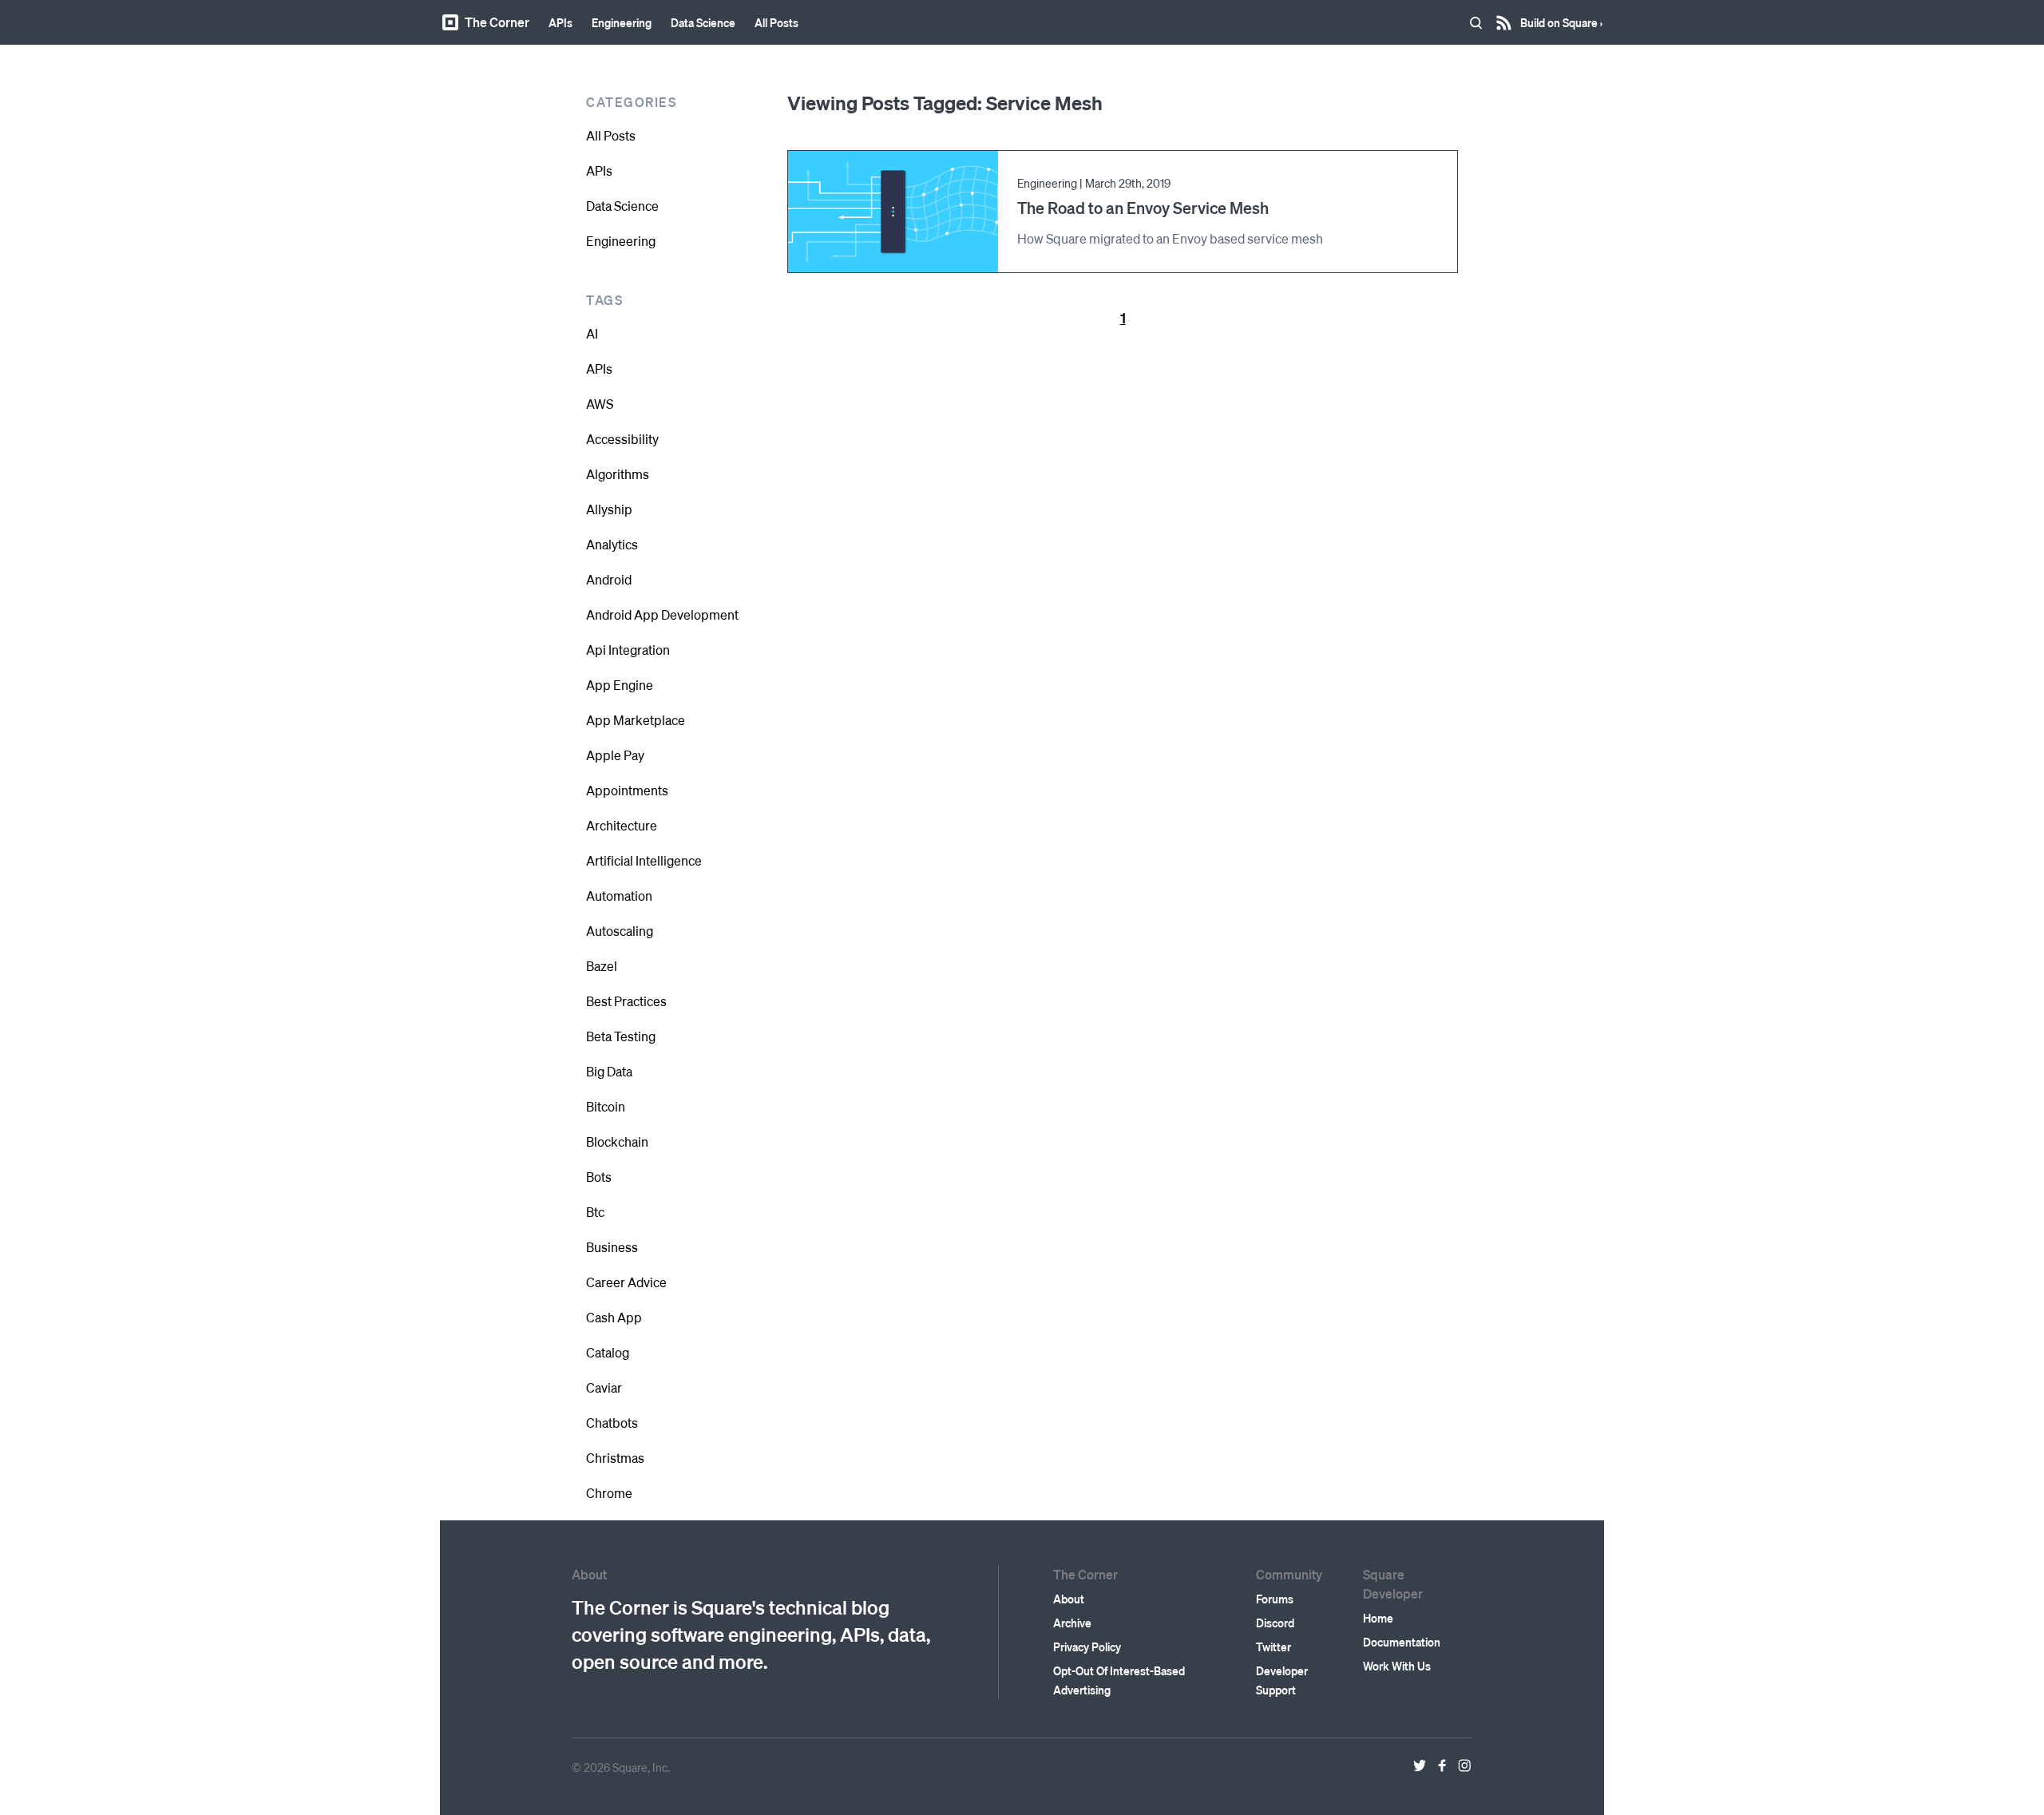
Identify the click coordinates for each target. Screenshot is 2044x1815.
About (1069, 1599)
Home (1378, 1618)
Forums (1275, 1599)
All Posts (776, 22)
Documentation (1402, 1642)
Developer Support (1282, 1680)
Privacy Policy (1087, 1647)
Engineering (622, 22)
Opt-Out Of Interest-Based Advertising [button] (1119, 1680)
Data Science (703, 22)
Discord (1275, 1623)
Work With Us (1397, 1666)
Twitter (1274, 1647)
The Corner (497, 22)
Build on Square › (1561, 17)
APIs (561, 22)
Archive (1072, 1623)
